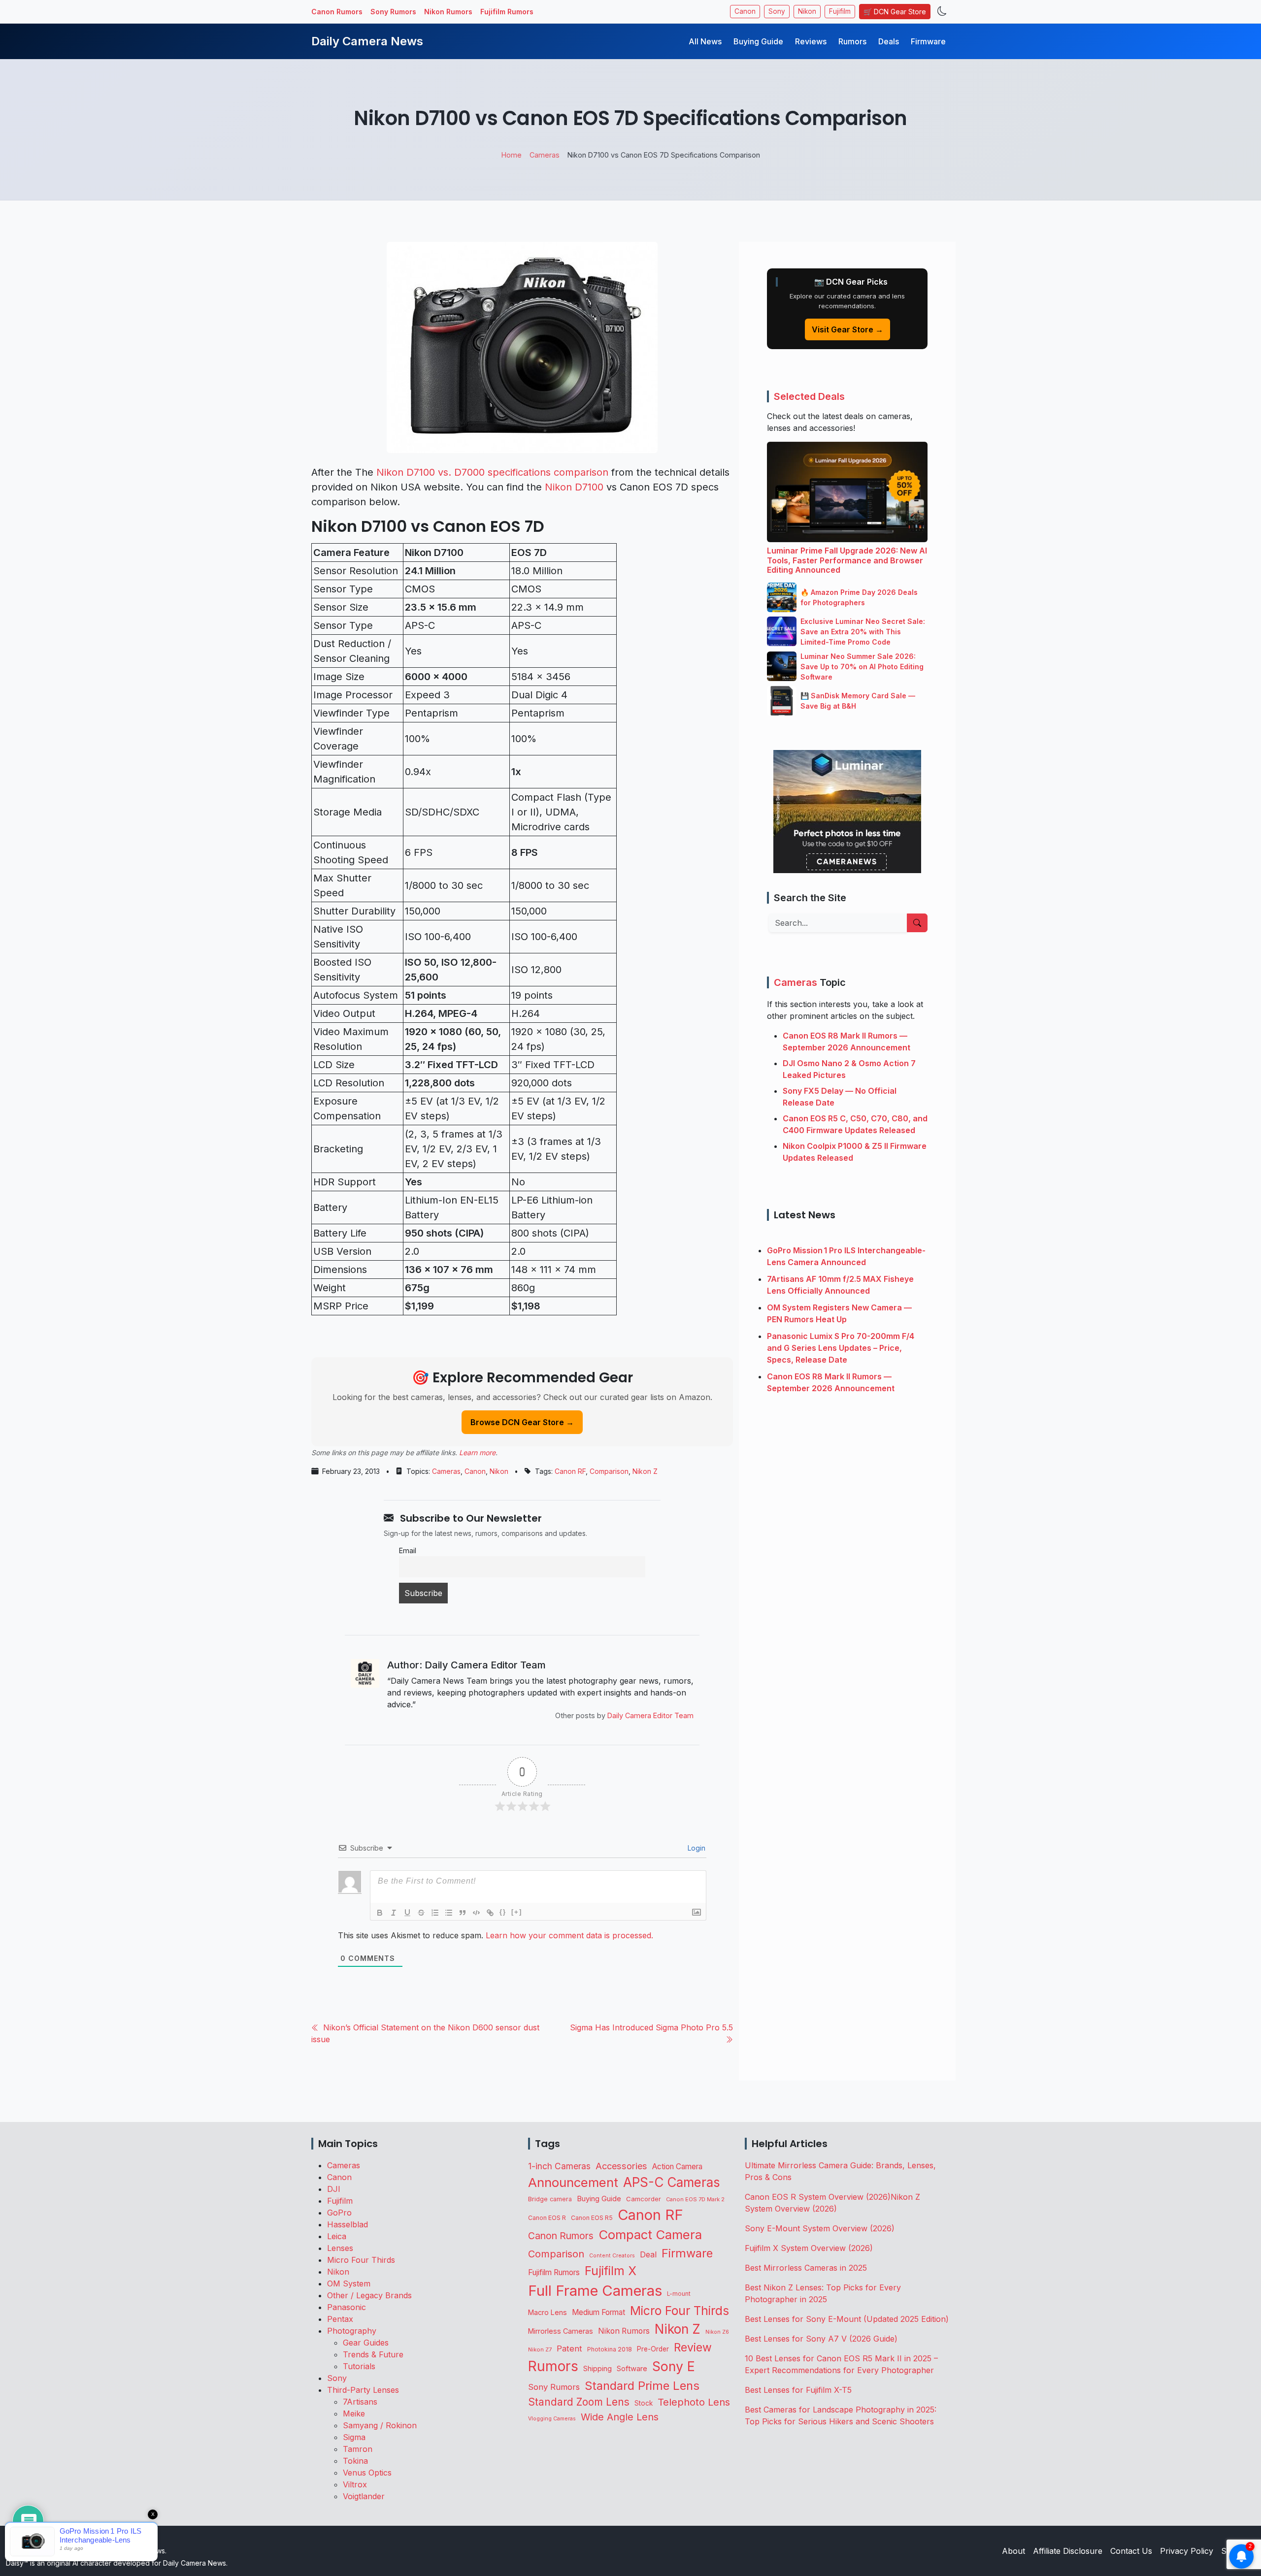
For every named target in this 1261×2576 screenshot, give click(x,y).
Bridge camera (550, 2199)
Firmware (928, 41)
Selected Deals (809, 396)
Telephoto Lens (694, 2402)
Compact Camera (650, 2234)
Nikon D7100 (574, 487)
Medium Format (598, 2312)
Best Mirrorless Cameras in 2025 (807, 2268)
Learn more (477, 1452)
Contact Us (1131, 2551)
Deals (889, 41)
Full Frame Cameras (595, 2291)
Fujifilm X (611, 2271)
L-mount (679, 2294)
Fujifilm (840, 11)
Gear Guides (366, 2343)
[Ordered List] (435, 1913)
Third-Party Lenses (363, 2390)
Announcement (573, 2182)
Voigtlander (364, 2496)
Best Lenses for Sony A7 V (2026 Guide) (821, 2339)
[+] (517, 1912)
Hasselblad (348, 2224)
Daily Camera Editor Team (650, 1715)
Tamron (358, 2449)
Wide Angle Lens (620, 2417)
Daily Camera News (367, 41)
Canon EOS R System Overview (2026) (818, 2197)
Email (408, 1550)
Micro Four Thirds (361, 2260)
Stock (644, 2403)
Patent (569, 2348)
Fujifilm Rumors (507, 12)
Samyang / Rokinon (380, 2425)
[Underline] (407, 1913)
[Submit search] (917, 923)
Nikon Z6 (717, 2332)
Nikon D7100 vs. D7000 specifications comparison (492, 472)
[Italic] (394, 1913)
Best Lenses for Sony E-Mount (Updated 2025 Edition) (847, 2319)
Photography (352, 2331)
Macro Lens (548, 2312)
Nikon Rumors (448, 12)
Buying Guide (758, 41)
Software (632, 2369)
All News (705, 41)
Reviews (811, 41)
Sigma (354, 2437)
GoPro (339, 2213)
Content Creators (612, 2256)
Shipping (597, 2368)
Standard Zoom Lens (579, 2402)
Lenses (340, 2248)
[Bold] (380, 1913)
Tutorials (359, 2366)
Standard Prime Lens (642, 2386)
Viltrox (355, 2484)
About (1013, 2551)
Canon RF (570, 1471)
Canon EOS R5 (592, 2218)
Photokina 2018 (610, 2349)
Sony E (674, 2366)
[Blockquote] (463, 1913)
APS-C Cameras (672, 2182)
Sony (777, 11)
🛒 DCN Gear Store (895, 12)
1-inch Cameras (559, 2166)
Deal (648, 2254)
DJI (334, 2189)
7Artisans (360, 2402)
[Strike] (421, 1913)
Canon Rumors (337, 12)
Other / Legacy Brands (369, 2295)
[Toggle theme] (942, 12)
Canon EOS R (547, 2218)
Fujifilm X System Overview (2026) (809, 2248)
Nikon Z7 (540, 2349)
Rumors (852, 41)
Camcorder (644, 2199)
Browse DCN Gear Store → (522, 1422)
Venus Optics (367, 2473)
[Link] (490, 1913)
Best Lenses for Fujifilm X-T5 (798, 2390)
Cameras (446, 1471)
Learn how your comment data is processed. (569, 1935)
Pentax (340, 2319)
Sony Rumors (393, 12)
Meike (354, 2413)
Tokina (355, 2461)
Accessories (621, 2166)
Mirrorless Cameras (561, 2331)
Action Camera (677, 2167)
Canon (745, 11)
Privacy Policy (1187, 2551)
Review (693, 2348)
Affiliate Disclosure (1068, 2551)
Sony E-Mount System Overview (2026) (820, 2228)
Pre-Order (653, 2349)
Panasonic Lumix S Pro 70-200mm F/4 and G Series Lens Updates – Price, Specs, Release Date (841, 1348)
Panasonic (347, 2307)
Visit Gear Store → (847, 329)
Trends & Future (373, 2354)
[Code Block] (476, 1913)
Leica (337, 2236)
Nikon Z (645, 1471)
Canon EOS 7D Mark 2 (695, 2199)
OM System (349, 2283)
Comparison (609, 1471)
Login (696, 1848)
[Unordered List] (449, 1913)
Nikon (807, 11)
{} (503, 1912)
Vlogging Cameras (552, 2419)
